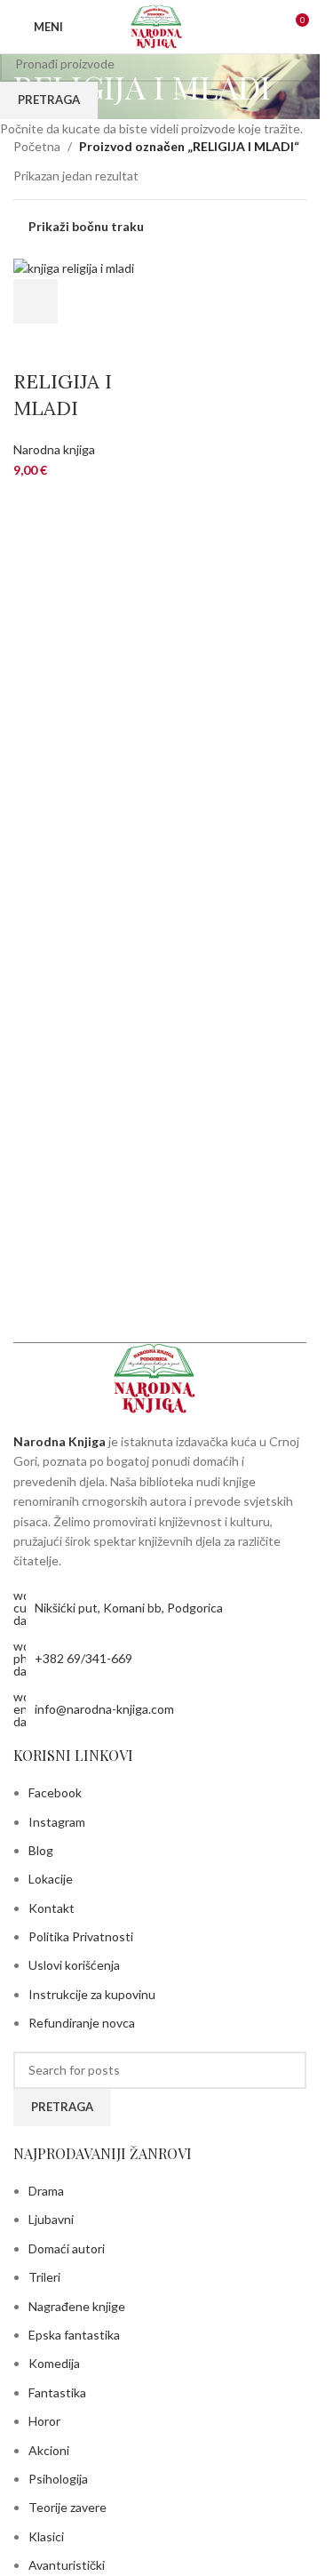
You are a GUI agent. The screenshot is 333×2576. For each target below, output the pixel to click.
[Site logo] (159, 25)
